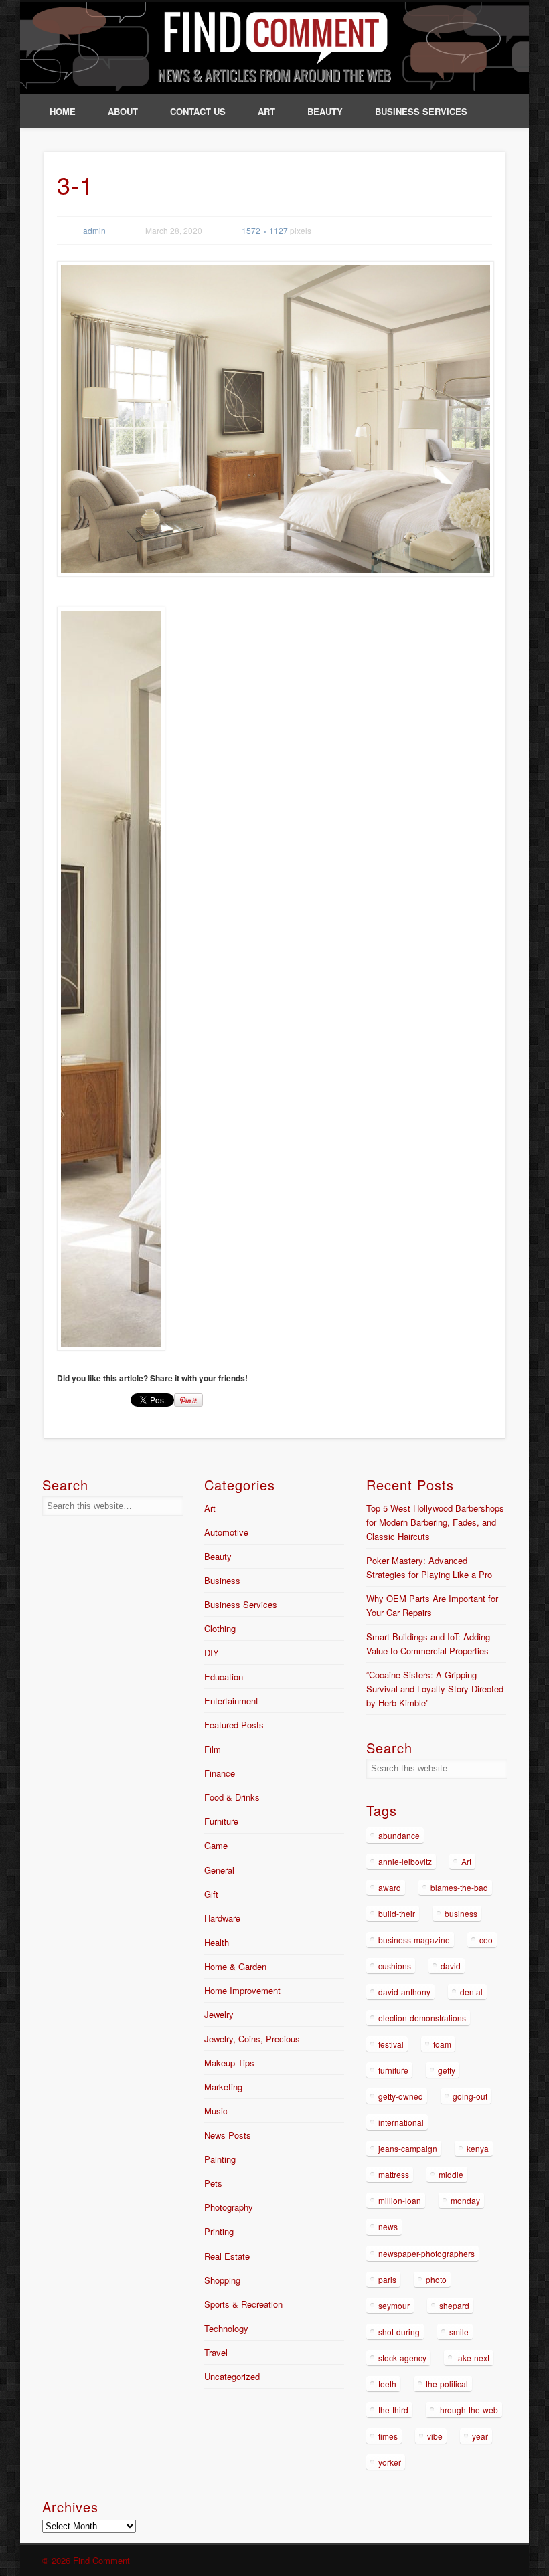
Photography (229, 2207)
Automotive (226, 1532)
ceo (486, 1940)
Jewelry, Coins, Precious (252, 2039)
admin (94, 230)
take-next (473, 2358)
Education (224, 1677)
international (401, 2122)
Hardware (222, 1918)
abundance (399, 1835)
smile (459, 2332)
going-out (470, 2096)
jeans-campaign (408, 2148)
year (480, 2436)
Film (213, 1749)
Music (216, 2111)
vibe (435, 2436)
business (461, 1913)
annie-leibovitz (405, 1861)
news (388, 2226)
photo (436, 2279)
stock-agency (402, 2358)
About (123, 111)
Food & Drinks (232, 1797)
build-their (397, 1913)
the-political (447, 2384)
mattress (394, 2174)
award (390, 1887)
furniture (393, 2070)
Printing (219, 2231)
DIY (212, 1653)
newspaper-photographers (426, 2253)
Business (222, 1580)
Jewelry (219, 2014)
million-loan (400, 2200)
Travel (216, 2352)
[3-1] (275, 419)
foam (442, 2044)
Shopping (222, 2280)
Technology (226, 2328)
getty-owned (401, 2096)
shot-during (399, 2332)
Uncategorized (232, 2376)
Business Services (421, 111)
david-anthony (404, 1992)
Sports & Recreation (243, 2304)
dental (471, 1992)
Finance (220, 1773)
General (219, 1870)
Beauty (325, 111)
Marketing (223, 2087)
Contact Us (198, 111)
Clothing (220, 1628)
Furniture (221, 1821)
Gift (211, 1894)
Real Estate (227, 2256)
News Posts (228, 2135)
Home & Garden (235, 1966)
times (388, 2436)
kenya (478, 2148)
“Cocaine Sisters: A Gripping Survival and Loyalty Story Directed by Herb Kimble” (435, 1689)
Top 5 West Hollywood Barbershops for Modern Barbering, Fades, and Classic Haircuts (435, 1522)
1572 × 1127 (265, 230)
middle (451, 2174)
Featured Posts (234, 1725)
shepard (454, 2305)
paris (387, 2279)
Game (216, 1845)
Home (63, 111)
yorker (390, 2462)
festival (391, 2044)
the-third (393, 2410)
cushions (395, 1966)
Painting (220, 2159)
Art (266, 111)
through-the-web (468, 2410)
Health (217, 1942)
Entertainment (231, 1701)
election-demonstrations (422, 2018)
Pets (213, 2183)
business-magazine (414, 1940)
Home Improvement (242, 1990)
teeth (387, 2384)
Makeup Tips (229, 2063)
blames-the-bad (459, 1887)
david (451, 1966)
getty (447, 2070)
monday (465, 2200)
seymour (394, 2305)
